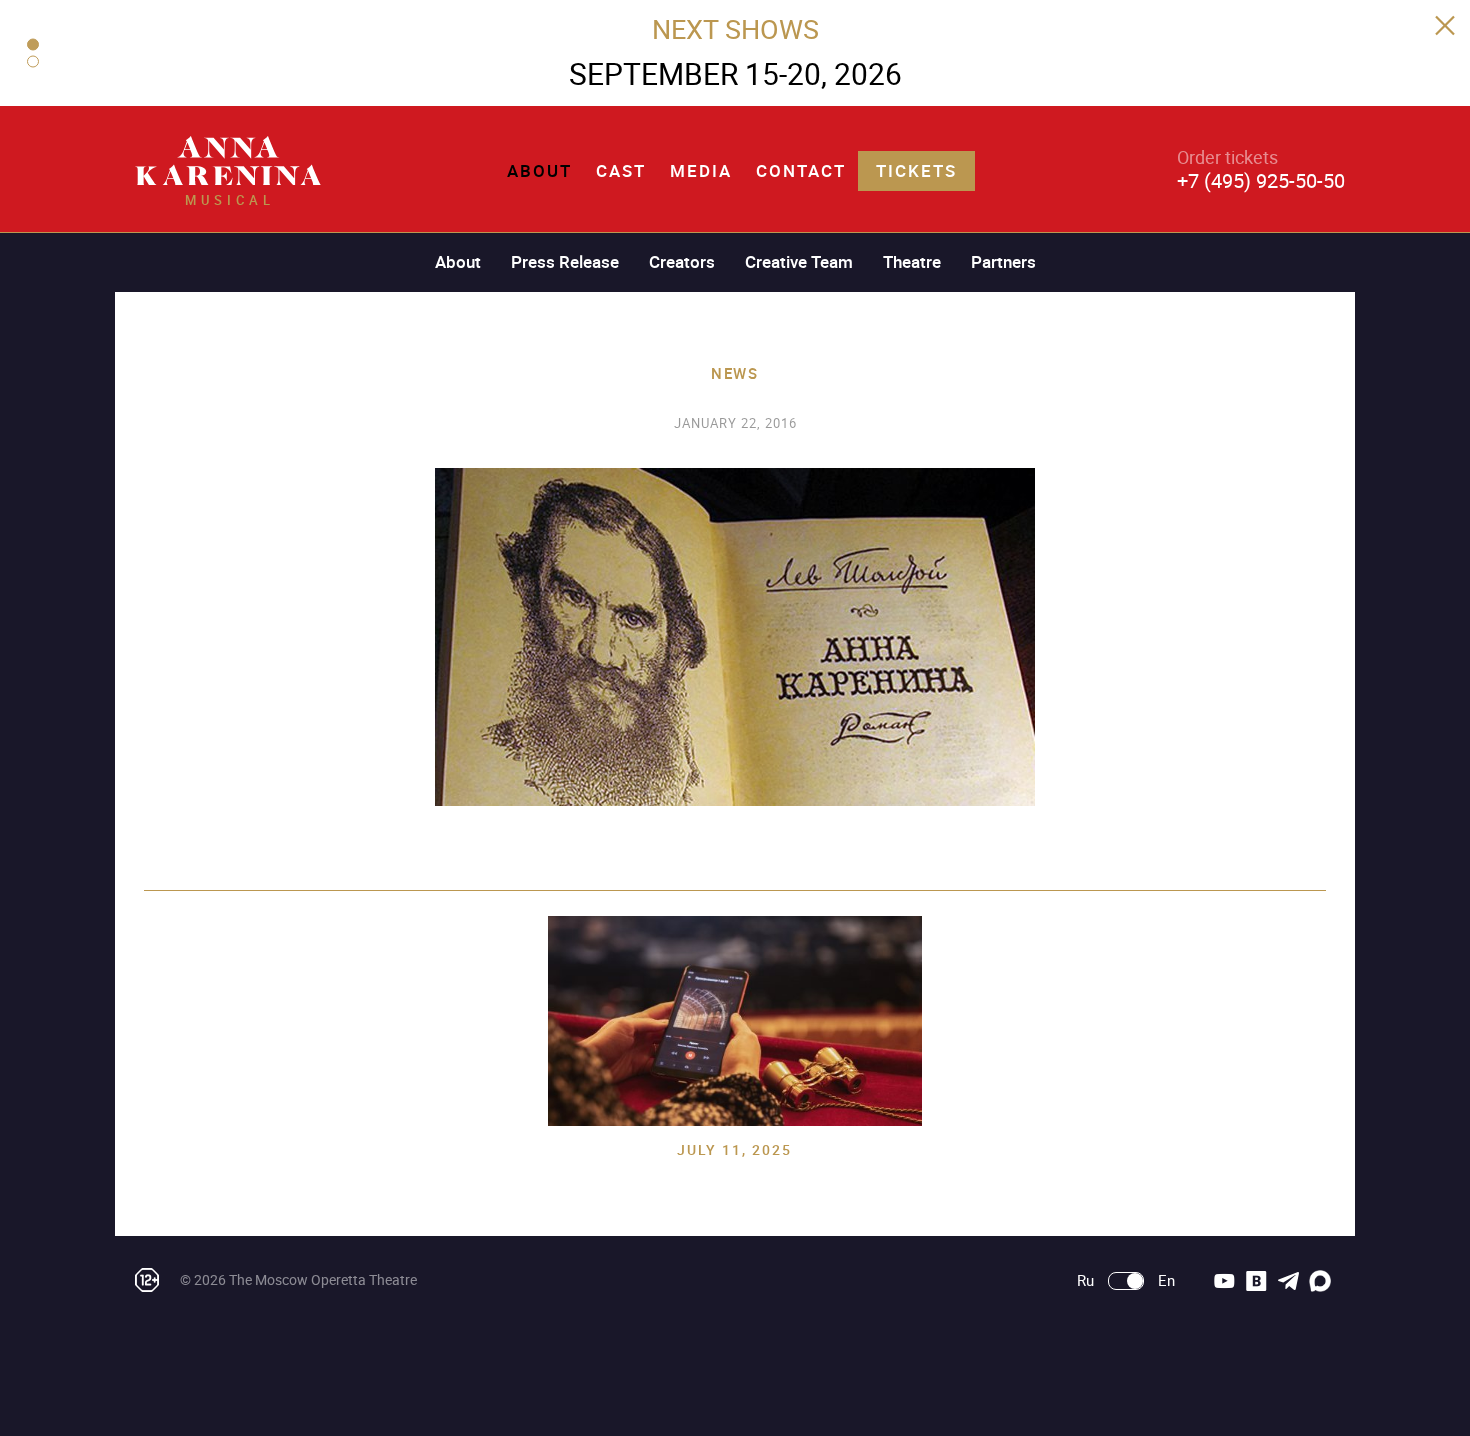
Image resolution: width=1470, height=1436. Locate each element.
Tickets (916, 170)
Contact (801, 170)
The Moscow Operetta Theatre (323, 1279)
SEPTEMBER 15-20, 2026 (735, 73)
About (539, 170)
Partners (1003, 261)
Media (701, 170)
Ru (1085, 1280)
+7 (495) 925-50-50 (1261, 180)
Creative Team (799, 261)
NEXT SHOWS (735, 28)
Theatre (912, 261)
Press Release (565, 261)
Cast (621, 170)
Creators (682, 261)
